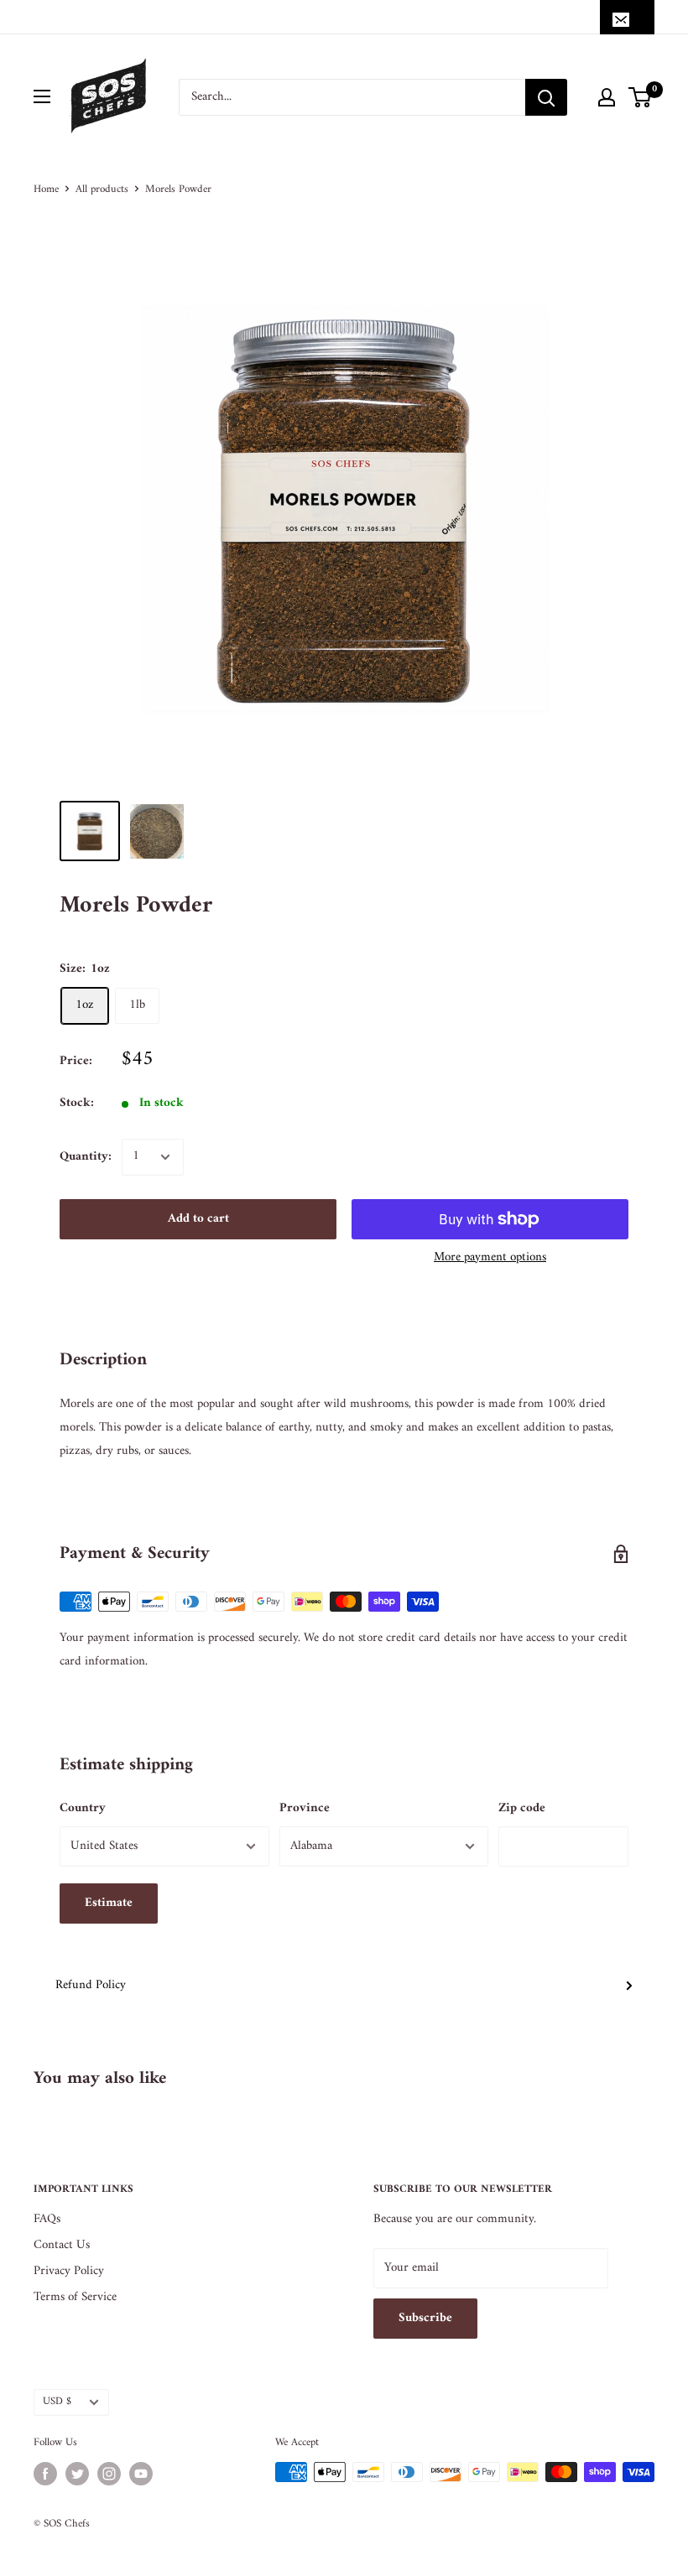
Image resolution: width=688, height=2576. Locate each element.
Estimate (109, 1903)
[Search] (546, 97)
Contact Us (62, 2245)
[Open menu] (42, 96)
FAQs (47, 2219)
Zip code (522, 1808)
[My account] (607, 97)
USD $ (57, 2402)
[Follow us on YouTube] (141, 2474)
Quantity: (86, 1157)
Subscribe (425, 2318)
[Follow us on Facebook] (45, 2474)
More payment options (490, 1257)
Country (83, 1808)
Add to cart (198, 1219)
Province (305, 1808)
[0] (641, 97)
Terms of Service (75, 2297)
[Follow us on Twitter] (77, 2474)
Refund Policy (91, 1985)
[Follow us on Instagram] (109, 2474)
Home (46, 189)
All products (102, 189)
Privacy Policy (69, 2271)
